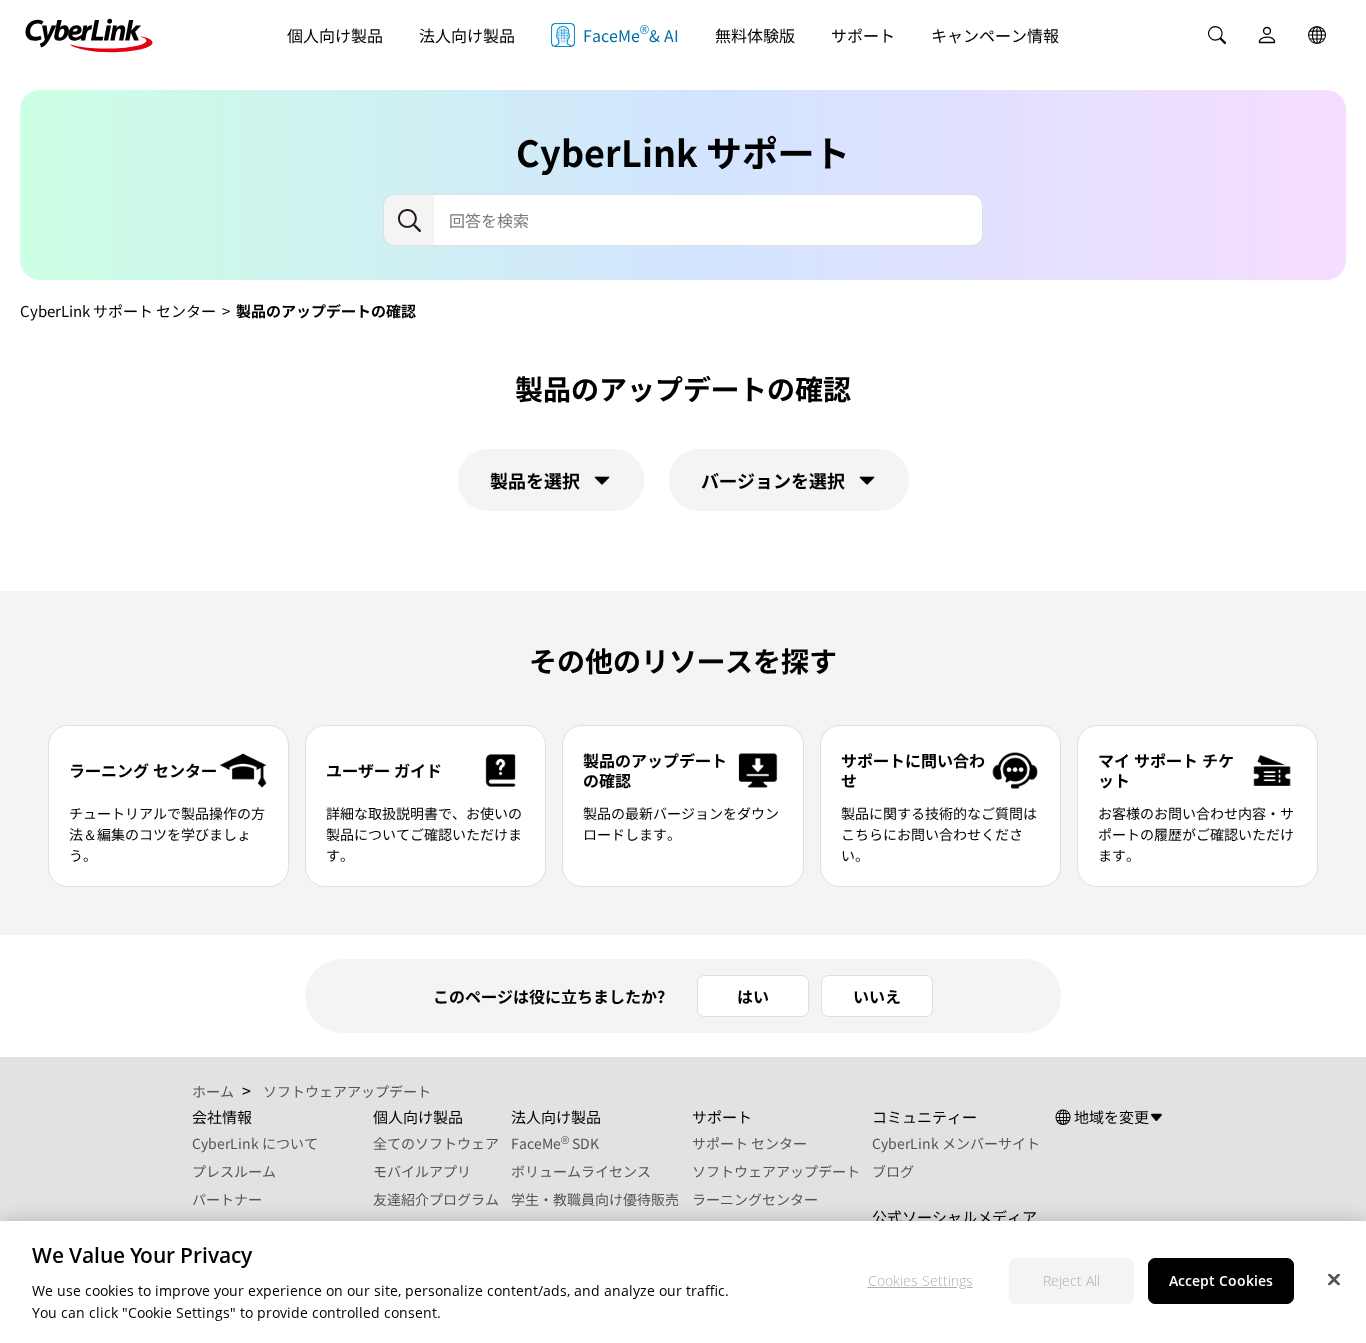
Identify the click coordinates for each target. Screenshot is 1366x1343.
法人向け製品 (467, 35)
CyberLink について (255, 1143)
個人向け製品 (335, 35)
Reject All (1071, 1280)
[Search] (1217, 35)
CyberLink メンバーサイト (956, 1143)
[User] (1267, 35)
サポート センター (749, 1143)
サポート (863, 35)
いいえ (877, 996)
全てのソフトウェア (436, 1143)
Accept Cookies (1221, 1280)
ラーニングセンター (755, 1199)
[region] (683, 1282)
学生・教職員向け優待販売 (595, 1199)
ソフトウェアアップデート (776, 1171)
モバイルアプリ (422, 1171)
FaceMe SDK (555, 1143)
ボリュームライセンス (581, 1171)
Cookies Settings (920, 1280)
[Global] (1317, 35)
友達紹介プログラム (436, 1199)
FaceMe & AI (631, 33)
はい (753, 996)
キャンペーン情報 (995, 35)
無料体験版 (755, 35)
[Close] (1334, 1279)
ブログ (893, 1171)
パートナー (227, 1199)
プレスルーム (234, 1171)
